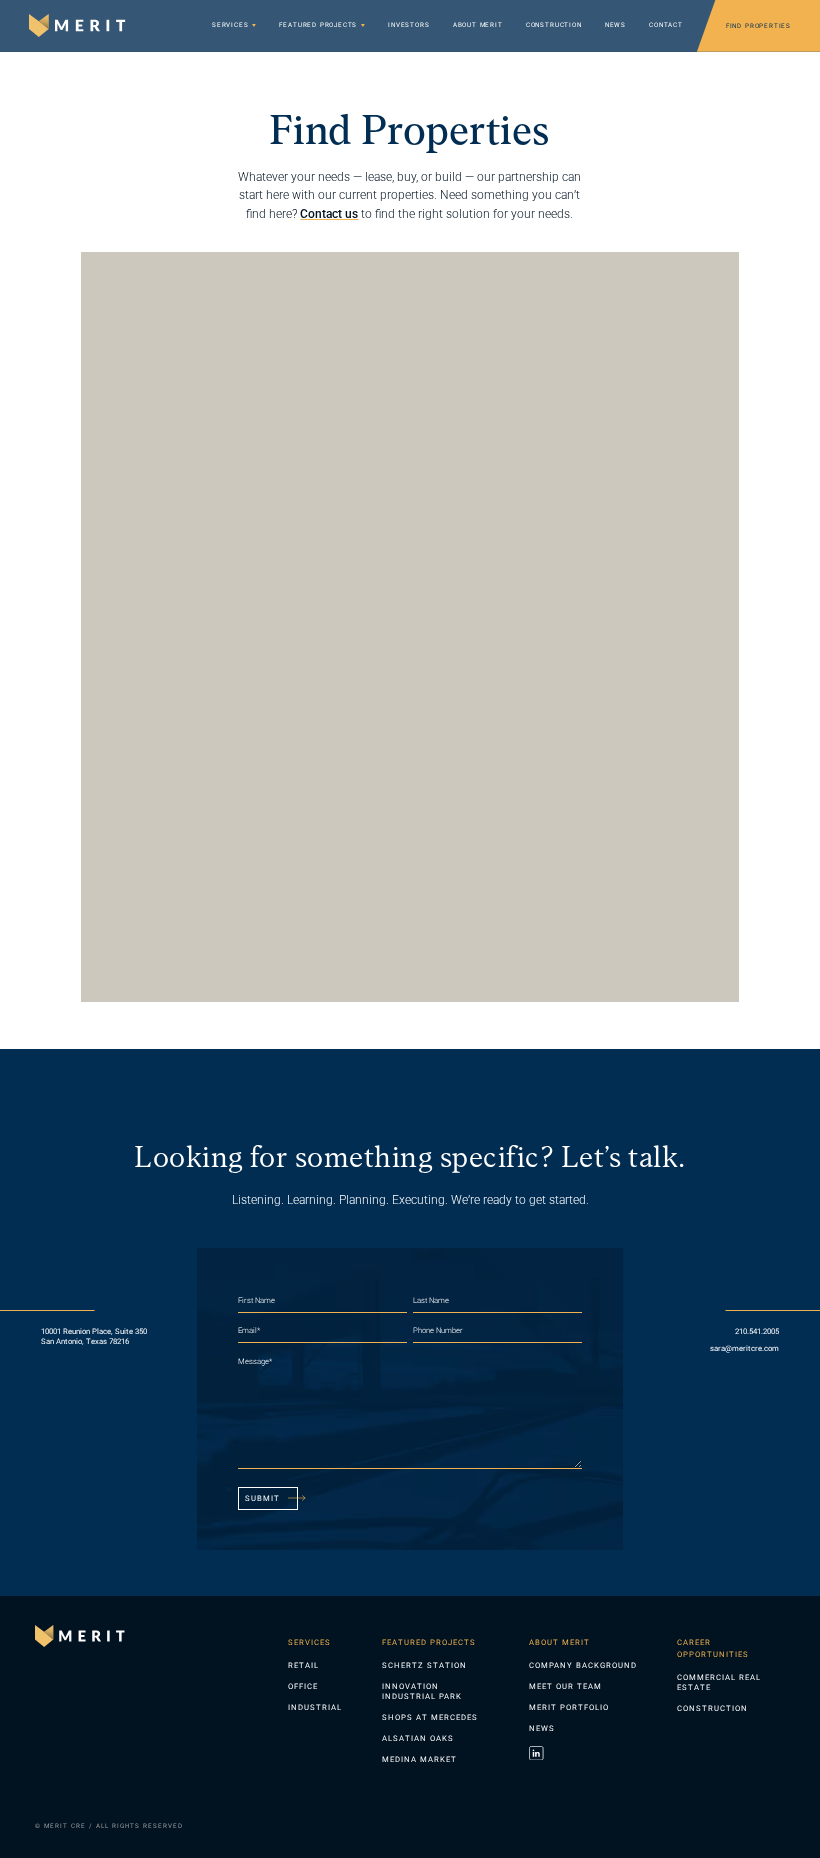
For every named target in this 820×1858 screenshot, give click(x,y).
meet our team (565, 1686)
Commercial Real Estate (719, 1682)
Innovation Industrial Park (422, 1691)
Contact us (329, 214)
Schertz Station (424, 1665)
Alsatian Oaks (418, 1738)
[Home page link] (82, 1636)
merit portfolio (569, 1707)
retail (303, 1665)
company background (583, 1665)
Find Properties (758, 26)
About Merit (478, 25)
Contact (666, 25)
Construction (554, 25)
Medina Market (419, 1759)
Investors (408, 25)
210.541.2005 (757, 1331)
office (303, 1686)
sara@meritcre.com (744, 1348)
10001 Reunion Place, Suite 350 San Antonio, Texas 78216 (95, 1336)
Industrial (315, 1707)
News (615, 25)
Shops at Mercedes (430, 1717)
